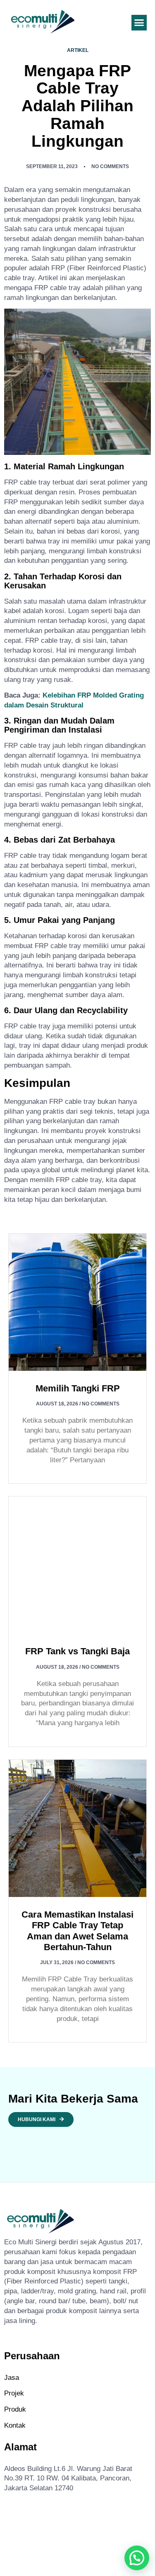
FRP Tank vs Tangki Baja (77, 1651)
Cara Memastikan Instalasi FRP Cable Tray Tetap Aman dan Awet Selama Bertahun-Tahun (77, 1931)
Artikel (78, 50)
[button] (139, 23)
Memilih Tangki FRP (78, 1388)
